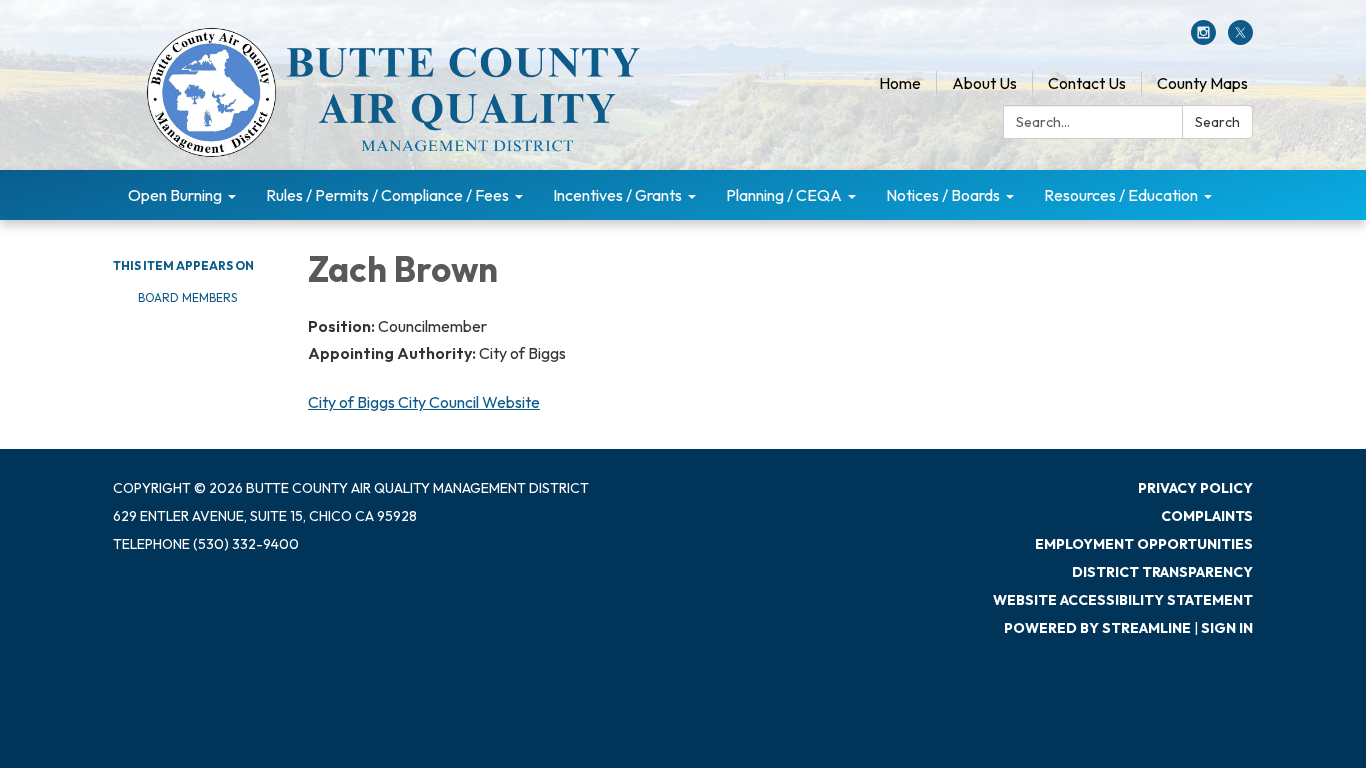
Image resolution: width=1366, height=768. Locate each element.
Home (900, 83)
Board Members (187, 297)
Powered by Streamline (1097, 628)
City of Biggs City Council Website (424, 402)
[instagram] (1203, 39)
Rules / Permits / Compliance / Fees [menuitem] (387, 195)
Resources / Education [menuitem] (1121, 195)
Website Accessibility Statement (1123, 600)
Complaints (1207, 516)
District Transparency (1162, 572)
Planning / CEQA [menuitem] (784, 195)
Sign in (1227, 628)
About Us (984, 83)
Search (1217, 122)
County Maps (1202, 83)
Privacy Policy (1195, 488)
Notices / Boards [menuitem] (943, 195)
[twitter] (1240, 39)
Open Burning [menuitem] (175, 195)
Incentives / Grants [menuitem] (617, 195)
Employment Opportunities (1144, 544)
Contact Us (1087, 83)
